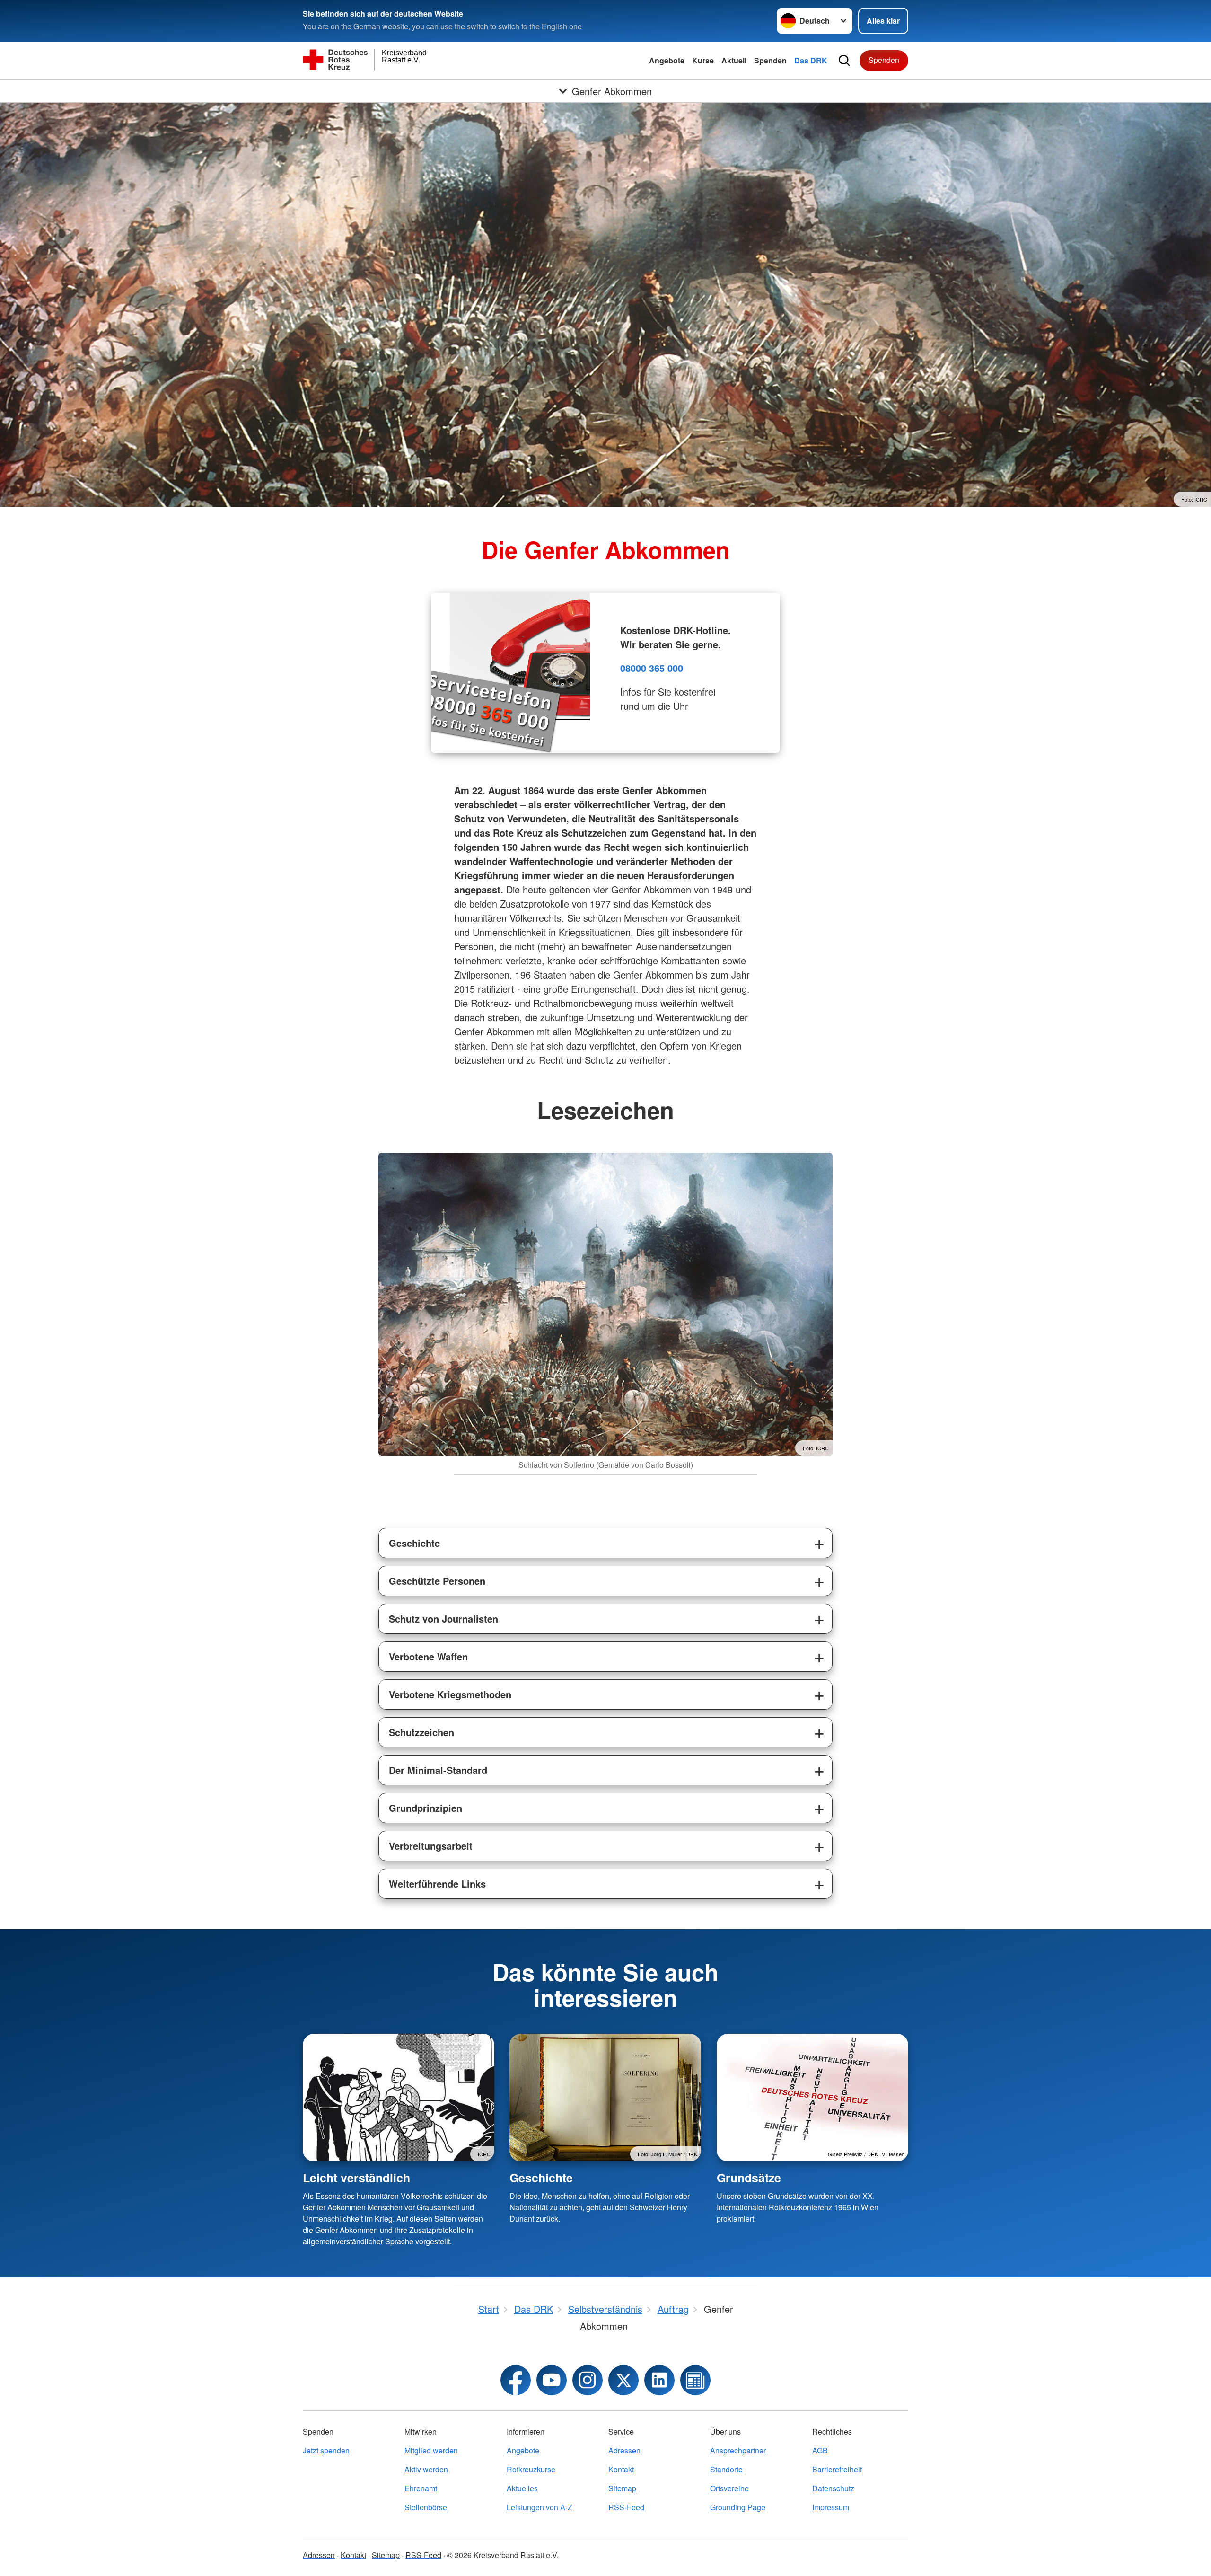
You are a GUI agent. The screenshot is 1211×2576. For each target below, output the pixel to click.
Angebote (667, 60)
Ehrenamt (421, 2488)
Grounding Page (738, 2507)
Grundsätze (749, 2178)
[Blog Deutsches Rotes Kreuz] (695, 2380)
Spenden (770, 60)
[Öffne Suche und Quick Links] (844, 61)
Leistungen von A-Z (540, 2507)
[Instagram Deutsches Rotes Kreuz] (588, 2380)
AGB (820, 2450)
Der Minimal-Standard (438, 1770)
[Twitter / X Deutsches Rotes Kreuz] (623, 2380)
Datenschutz (833, 2488)
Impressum (831, 2507)
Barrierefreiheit (837, 2469)
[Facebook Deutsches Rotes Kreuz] (516, 2380)
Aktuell (734, 60)
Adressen (624, 2450)
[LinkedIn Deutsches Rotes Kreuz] (659, 2380)
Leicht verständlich (356, 2178)
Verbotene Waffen (428, 1656)
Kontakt (621, 2469)
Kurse (703, 60)
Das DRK (811, 60)
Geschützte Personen (437, 1581)
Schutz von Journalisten (443, 1619)
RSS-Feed (626, 2507)
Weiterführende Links (437, 1883)
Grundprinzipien (426, 1808)
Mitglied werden (431, 2450)
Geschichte (414, 1543)
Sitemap (622, 2488)
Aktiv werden (426, 2469)
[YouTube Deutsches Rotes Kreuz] (552, 2380)
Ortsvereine (729, 2488)
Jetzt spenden (326, 2450)
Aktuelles (522, 2488)
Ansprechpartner (738, 2450)
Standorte (726, 2469)
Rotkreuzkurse (531, 2469)
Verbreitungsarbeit (431, 1846)
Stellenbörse (426, 2507)
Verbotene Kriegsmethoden (450, 1694)
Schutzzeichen (421, 1732)
